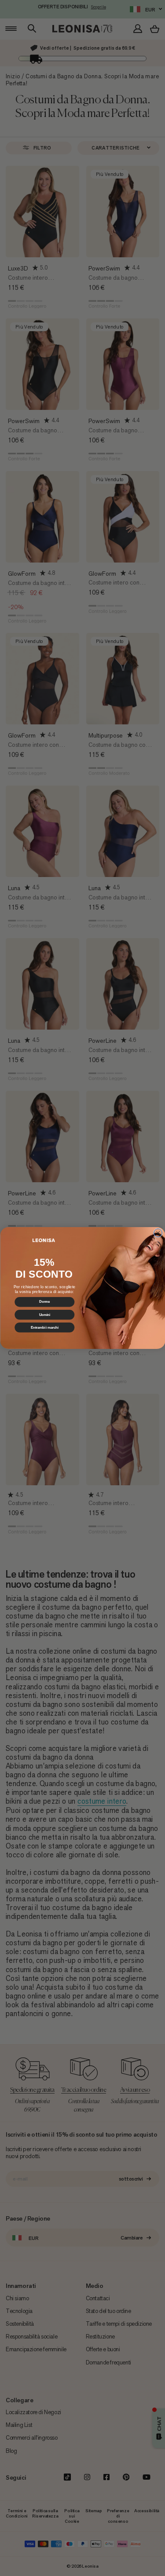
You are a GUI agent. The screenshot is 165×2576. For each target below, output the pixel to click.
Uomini (44, 1315)
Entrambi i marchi (44, 1327)
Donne (44, 1302)
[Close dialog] (158, 1233)
